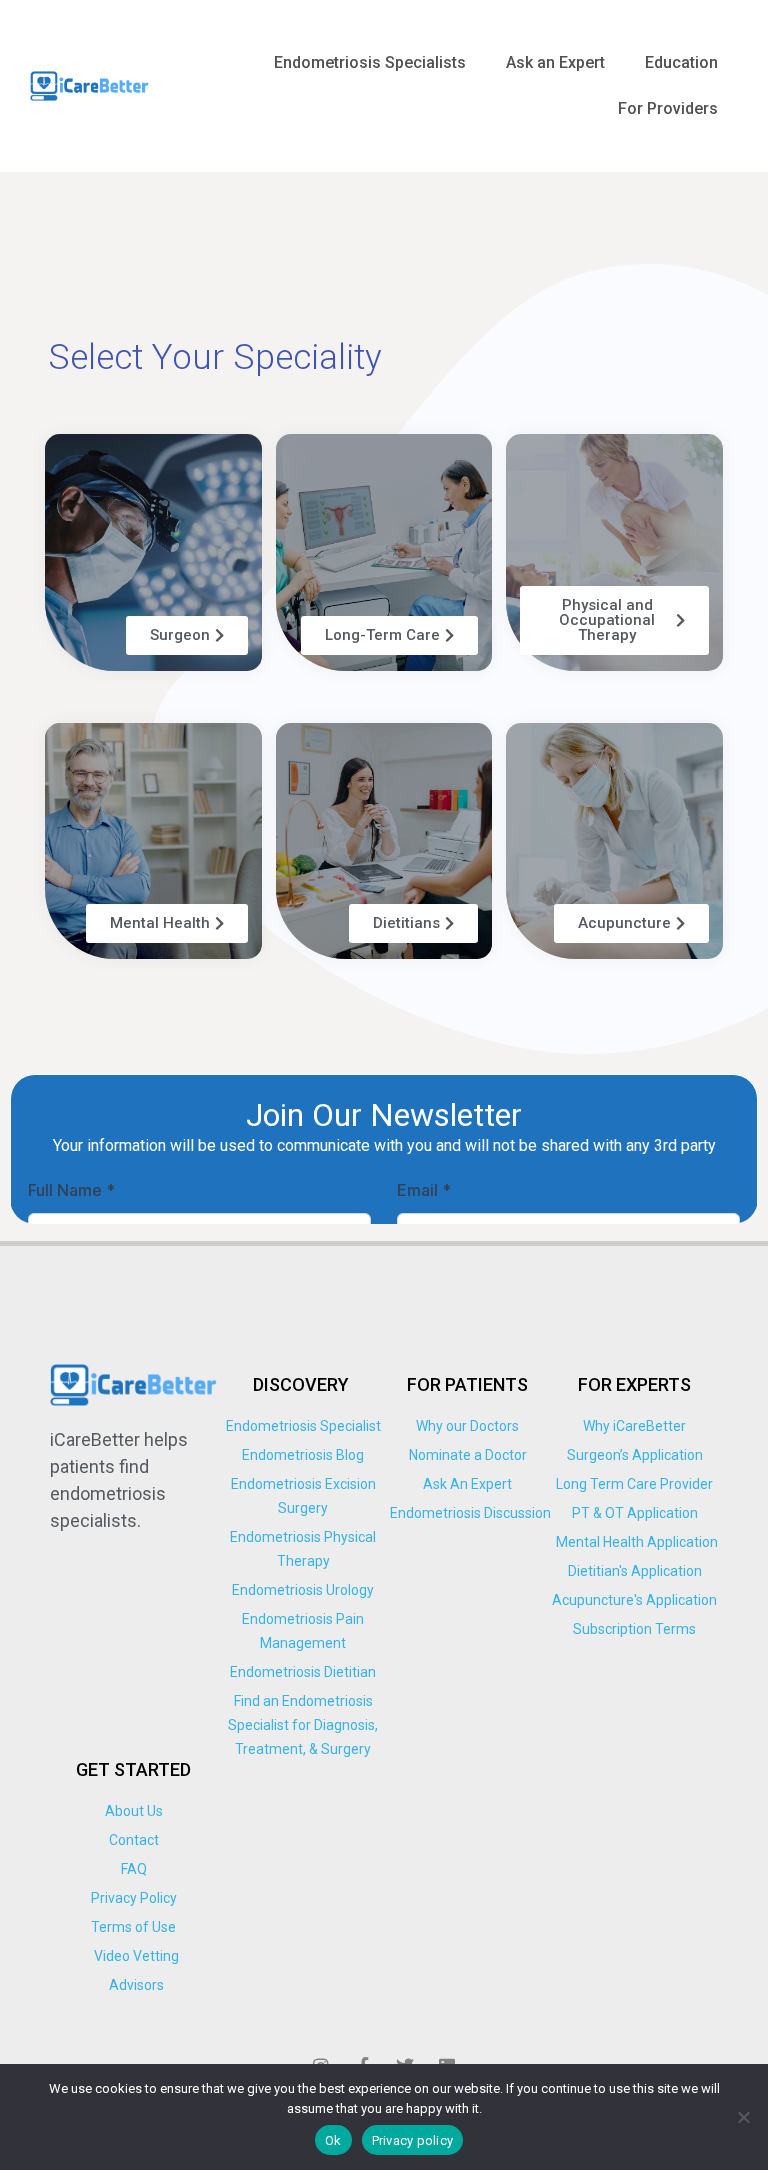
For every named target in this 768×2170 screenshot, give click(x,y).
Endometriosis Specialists (370, 62)
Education (681, 62)
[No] (743, 2117)
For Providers (668, 108)
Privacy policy (413, 2140)
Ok (333, 2140)
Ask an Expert (555, 62)
